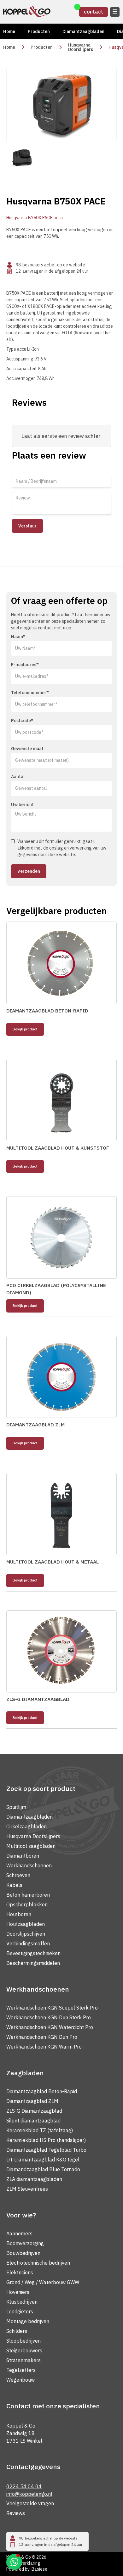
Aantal (18, 777)
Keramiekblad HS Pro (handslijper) (46, 2140)
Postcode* (22, 721)
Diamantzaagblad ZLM (32, 2101)
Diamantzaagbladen (83, 31)
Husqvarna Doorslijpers (81, 47)
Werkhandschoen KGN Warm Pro (44, 2047)
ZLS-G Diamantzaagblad (34, 2111)
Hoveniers (18, 2292)
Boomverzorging (25, 2243)
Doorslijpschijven (26, 1934)
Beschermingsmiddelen (33, 1963)
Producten (39, 31)
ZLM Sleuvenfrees (27, 2189)
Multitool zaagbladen (31, 1846)
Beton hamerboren (28, 1895)
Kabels (14, 1885)
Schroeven (18, 1875)
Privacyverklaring (23, 2563)
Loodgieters (20, 2311)
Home (9, 31)
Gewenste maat (27, 749)
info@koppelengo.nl (29, 2494)
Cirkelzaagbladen (26, 1826)
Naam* (18, 637)
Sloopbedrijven (23, 2341)
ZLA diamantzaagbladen (34, 2179)
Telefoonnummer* (30, 693)
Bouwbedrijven (23, 2253)
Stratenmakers (23, 2360)
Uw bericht (22, 805)
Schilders (17, 2331)
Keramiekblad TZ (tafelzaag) (40, 2130)
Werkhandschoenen (29, 1865)
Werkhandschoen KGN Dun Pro (42, 2037)
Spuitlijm (16, 1807)
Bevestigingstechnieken (33, 1953)
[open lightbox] (61, 104)
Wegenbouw (20, 2380)
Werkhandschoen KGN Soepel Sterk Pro (52, 2008)
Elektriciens (20, 2272)
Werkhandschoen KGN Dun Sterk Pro (49, 2017)
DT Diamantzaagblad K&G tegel (43, 2160)
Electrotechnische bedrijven (38, 2263)
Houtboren (19, 1914)
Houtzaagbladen (26, 1924)
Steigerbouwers (24, 2350)
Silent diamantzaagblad (33, 2121)
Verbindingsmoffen (28, 1943)
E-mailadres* (25, 665)
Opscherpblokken (27, 1904)
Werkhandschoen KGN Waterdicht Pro (50, 2027)
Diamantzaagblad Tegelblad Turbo (46, 2150)
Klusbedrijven (22, 2302)
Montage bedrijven (28, 2321)
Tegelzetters (21, 2370)
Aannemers (19, 2233)
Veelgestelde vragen (30, 2503)
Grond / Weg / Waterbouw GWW (43, 2282)
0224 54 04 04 (24, 2486)
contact (94, 12)
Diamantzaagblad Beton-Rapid (42, 2091)
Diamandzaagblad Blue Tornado (43, 2169)
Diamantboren (23, 1856)
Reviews (16, 2513)
